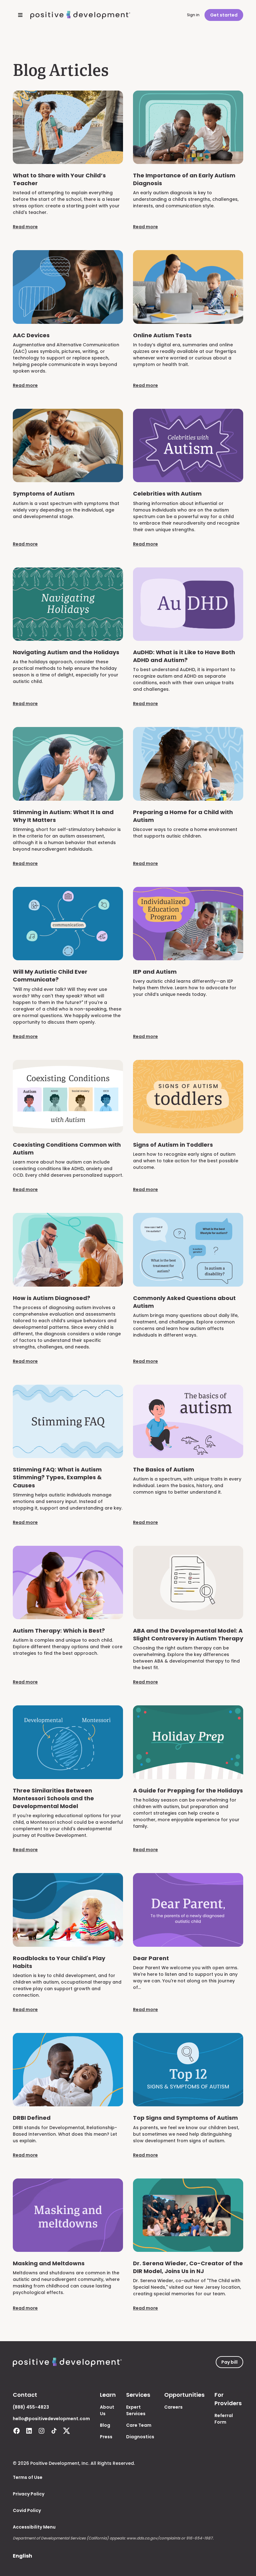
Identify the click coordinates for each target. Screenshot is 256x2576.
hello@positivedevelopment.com (51, 2419)
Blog (105, 2425)
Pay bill (229, 2362)
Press (106, 2437)
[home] (80, 15)
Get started (224, 15)
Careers (173, 2407)
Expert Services (136, 2410)
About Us (107, 2410)
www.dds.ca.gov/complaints (153, 2538)
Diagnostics (140, 2437)
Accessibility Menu (34, 2527)
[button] (19, 15)
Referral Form (224, 2419)
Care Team (139, 2425)
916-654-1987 (199, 2538)
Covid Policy (27, 2510)
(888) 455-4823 (31, 2407)
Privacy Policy (29, 2494)
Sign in (193, 15)
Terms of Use (28, 2477)
